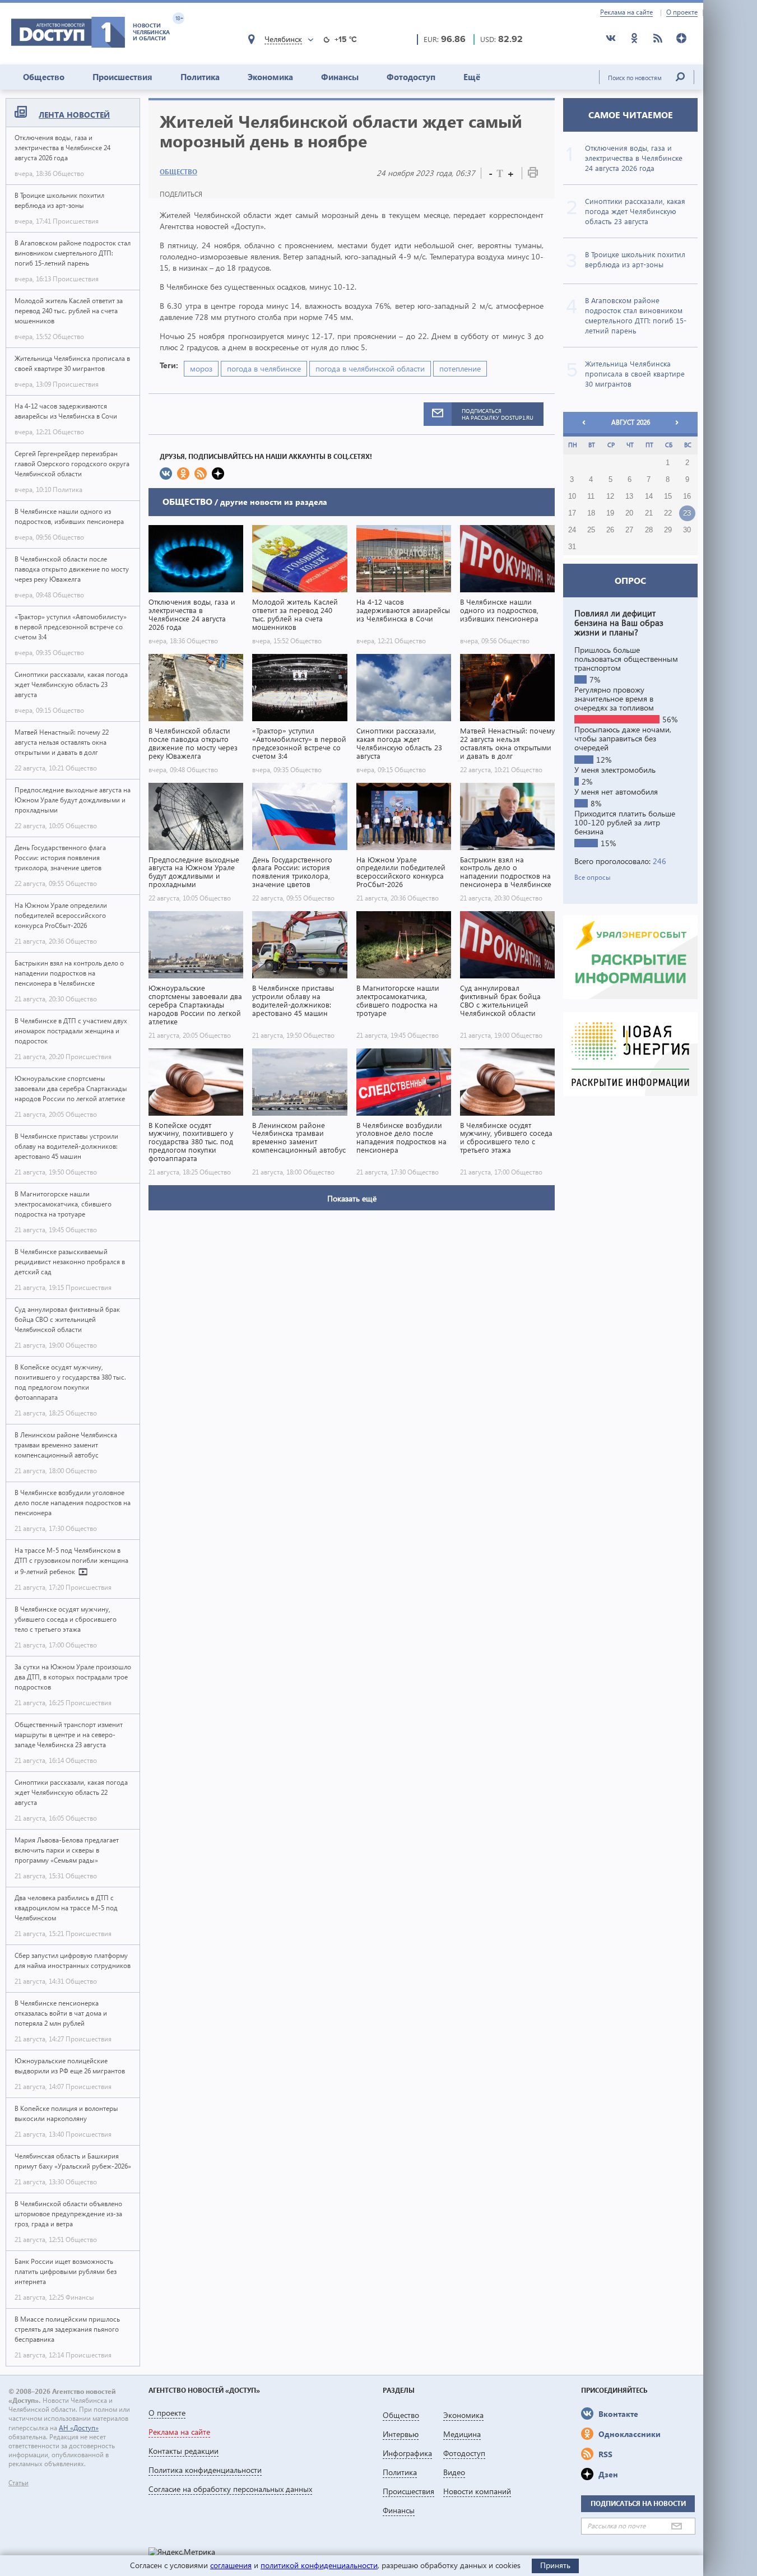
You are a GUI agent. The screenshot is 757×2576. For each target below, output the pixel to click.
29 (668, 530)
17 (572, 513)
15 (668, 496)
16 (687, 496)
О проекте (682, 12)
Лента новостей (74, 115)
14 (649, 496)
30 (687, 530)
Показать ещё (352, 1198)
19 (610, 513)
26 (610, 530)
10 (572, 496)
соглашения (231, 2565)
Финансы (340, 77)
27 (629, 530)
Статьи (18, 2483)
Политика (200, 77)
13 (629, 496)
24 (572, 530)
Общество (44, 77)
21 (649, 513)
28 (649, 530)
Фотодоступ (411, 77)
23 (687, 513)
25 (591, 530)
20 (629, 513)
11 (591, 496)
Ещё (472, 77)
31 (572, 547)
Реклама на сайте (626, 12)
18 (591, 513)
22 (668, 513)
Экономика (270, 77)
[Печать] (533, 175)
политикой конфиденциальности (319, 2565)
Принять (555, 2565)
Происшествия (122, 77)
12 (610, 496)
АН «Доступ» (79, 2428)
